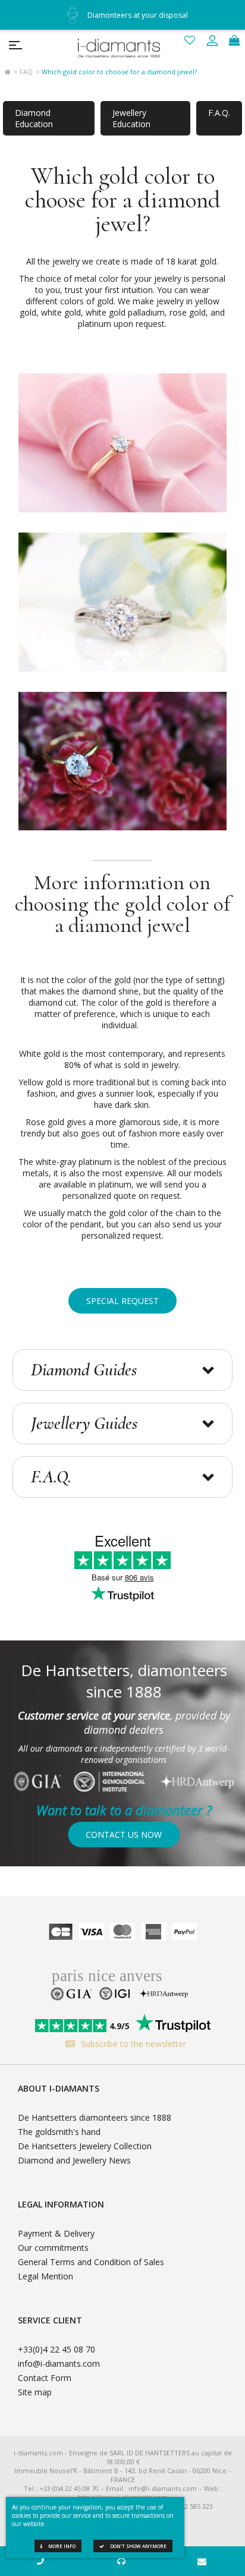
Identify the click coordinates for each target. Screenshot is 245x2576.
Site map (35, 2392)
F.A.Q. (219, 113)
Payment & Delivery (56, 2233)
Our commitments (53, 2248)
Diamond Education (34, 118)
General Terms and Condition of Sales (91, 2262)
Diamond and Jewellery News (74, 2160)
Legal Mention (45, 2276)
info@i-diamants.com (59, 2364)
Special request (122, 1301)
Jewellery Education (131, 118)
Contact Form (45, 2378)
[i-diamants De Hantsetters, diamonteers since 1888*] (122, 45)
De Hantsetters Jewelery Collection (85, 2146)
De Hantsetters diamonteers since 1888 (95, 2117)
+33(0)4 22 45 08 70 (56, 2349)
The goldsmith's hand (59, 2132)
